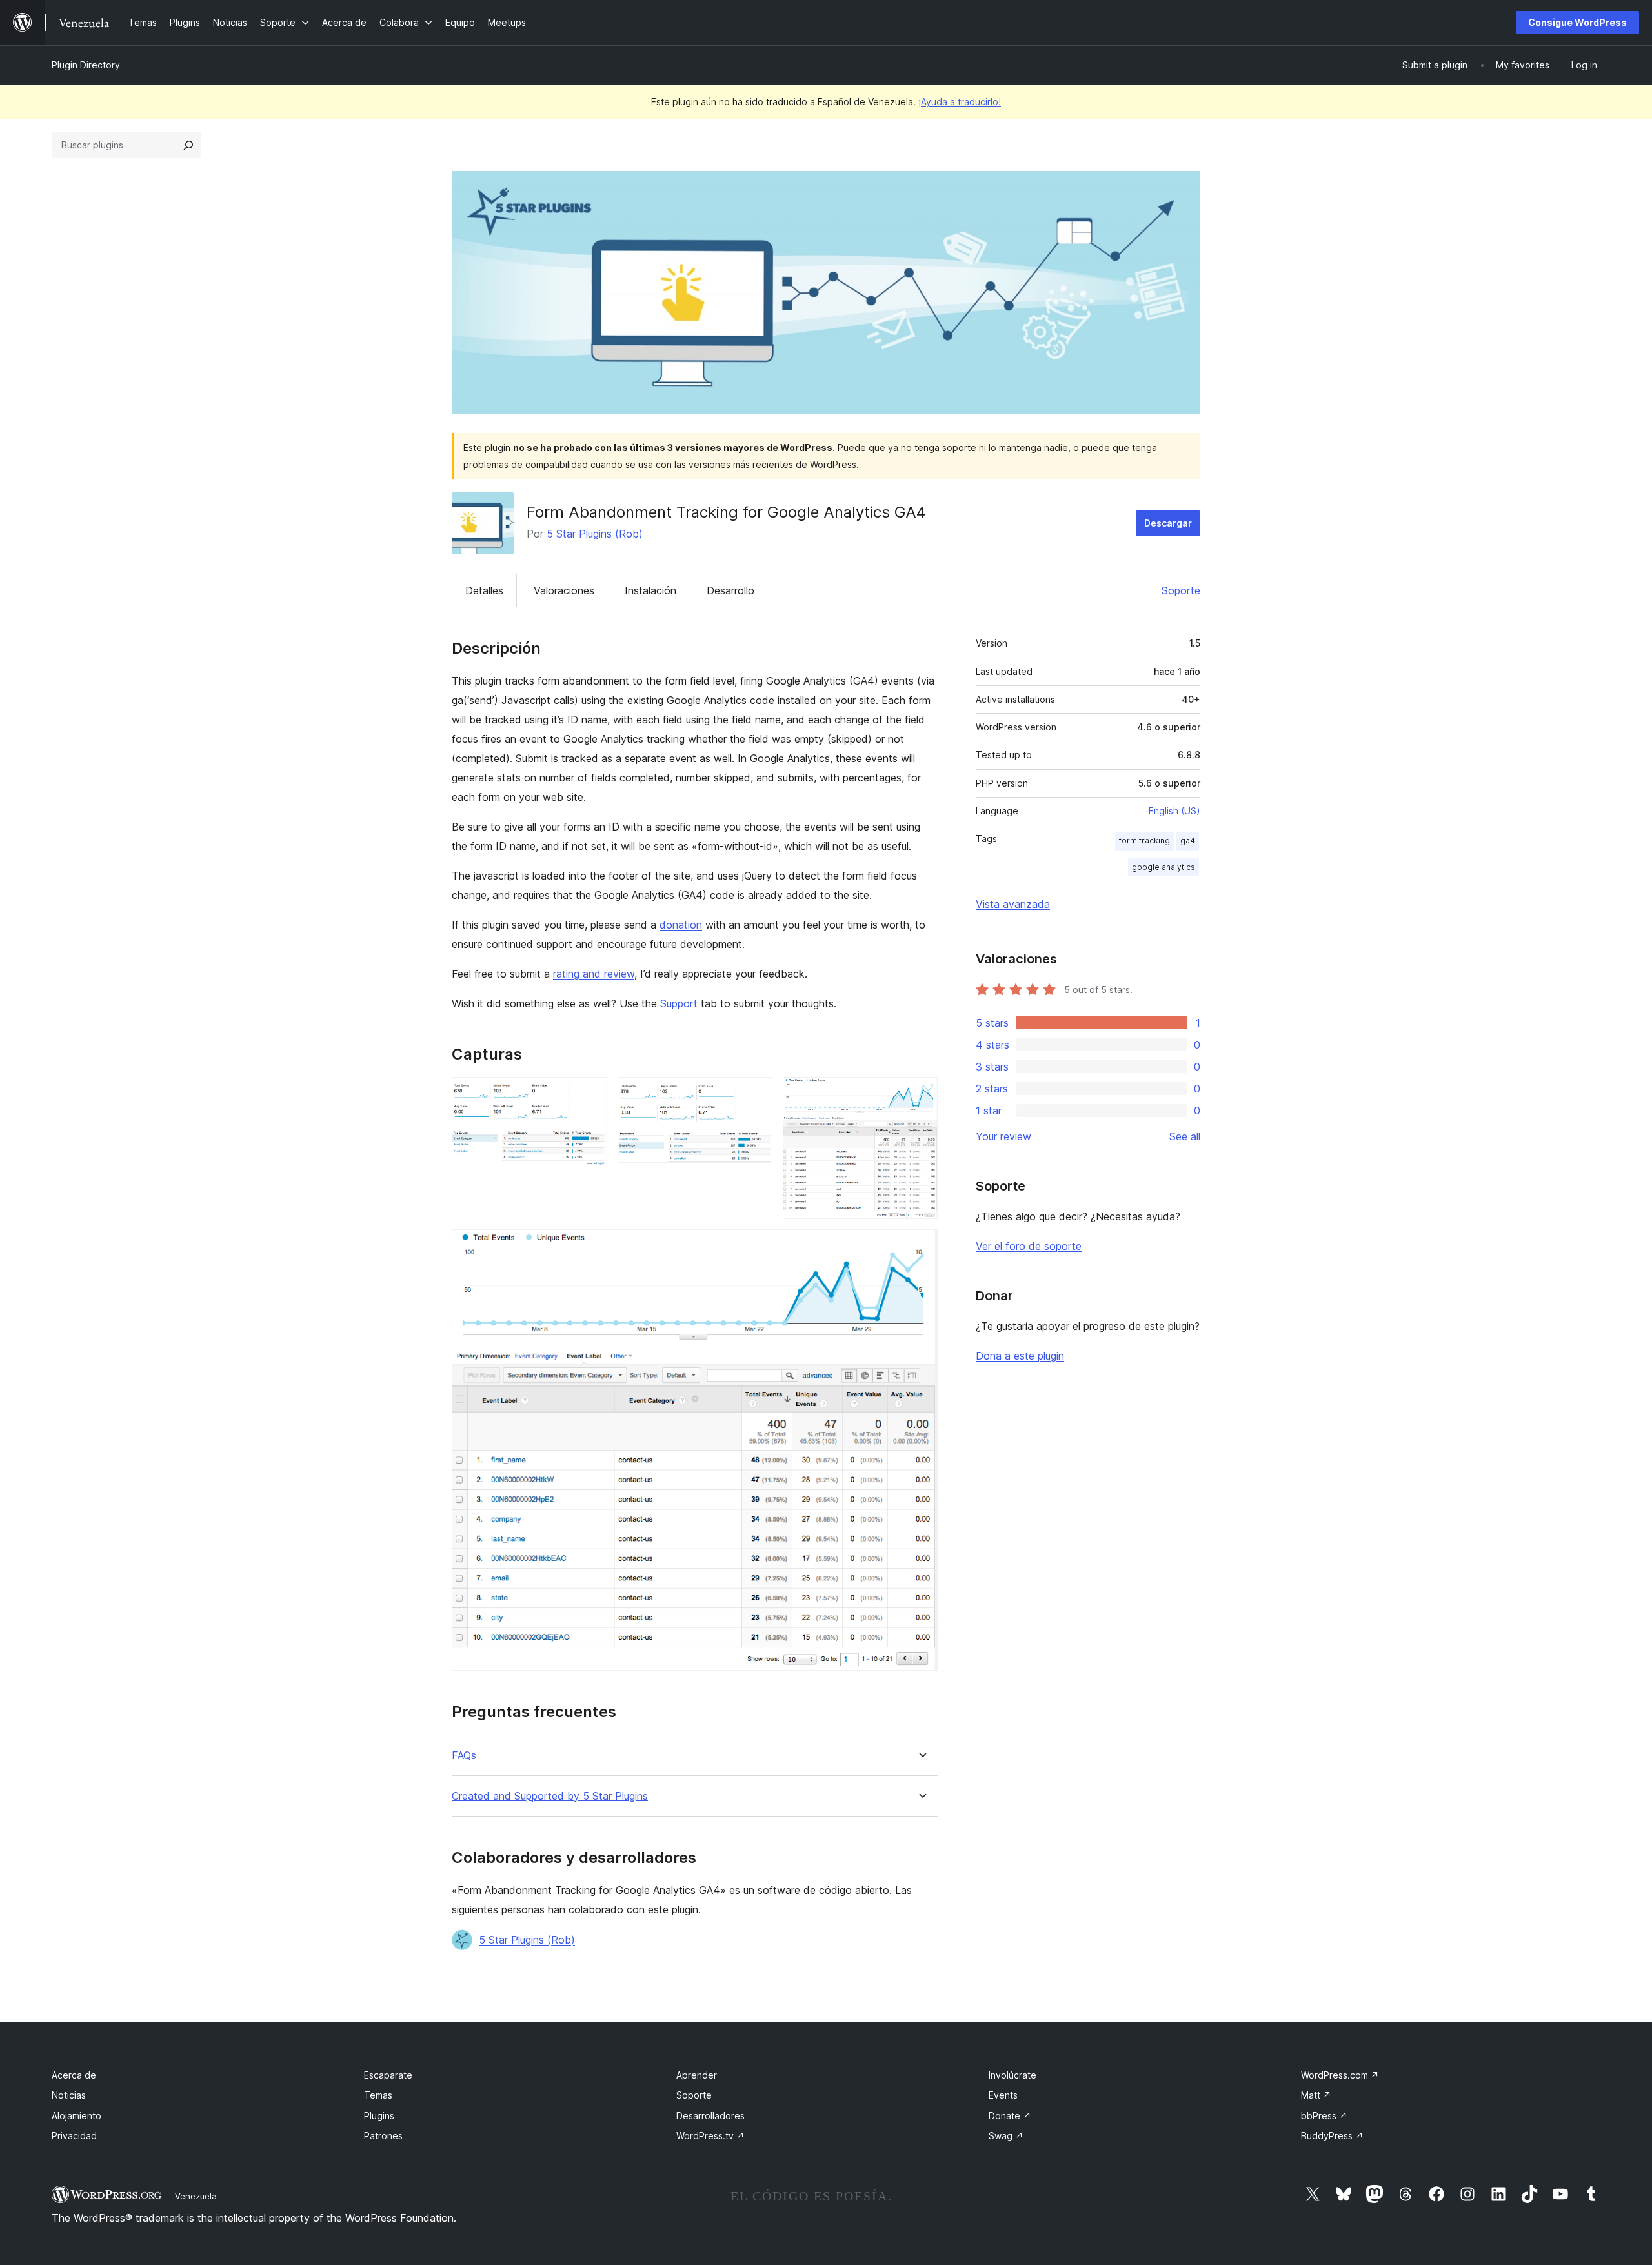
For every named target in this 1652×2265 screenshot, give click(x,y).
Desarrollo (730, 590)
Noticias (69, 2095)
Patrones (383, 2136)
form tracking (1144, 841)
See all (1185, 1136)
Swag (1006, 2136)
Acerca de (74, 2075)
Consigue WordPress (1577, 22)
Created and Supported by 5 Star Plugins (550, 1796)
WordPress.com (1340, 2075)
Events (1003, 2095)
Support (679, 1003)
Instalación (650, 590)
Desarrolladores (710, 2116)
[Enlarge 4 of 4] (921, 1247)
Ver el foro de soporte (1029, 1246)
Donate (1010, 2116)
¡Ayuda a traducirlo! (960, 102)
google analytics (1163, 867)
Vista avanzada (1013, 904)
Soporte (1181, 590)
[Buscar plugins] (188, 145)
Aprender (697, 2075)
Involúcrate (1012, 2075)
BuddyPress (1332, 2136)
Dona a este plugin (1020, 1356)
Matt (1316, 2095)
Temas (378, 2095)
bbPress (1324, 2116)
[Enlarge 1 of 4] (590, 1094)
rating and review (594, 974)
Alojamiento (76, 2116)
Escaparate (388, 2075)
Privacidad (74, 2136)
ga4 (1188, 841)
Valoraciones (564, 590)
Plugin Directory (86, 65)
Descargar (1168, 523)
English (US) (1174, 811)
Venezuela (196, 2196)
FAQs (464, 1756)
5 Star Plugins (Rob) (595, 534)
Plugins (379, 2116)
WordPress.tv (710, 2136)
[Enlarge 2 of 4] (755, 1094)
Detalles (484, 590)
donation (681, 925)
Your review (1003, 1136)
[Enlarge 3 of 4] (921, 1094)
